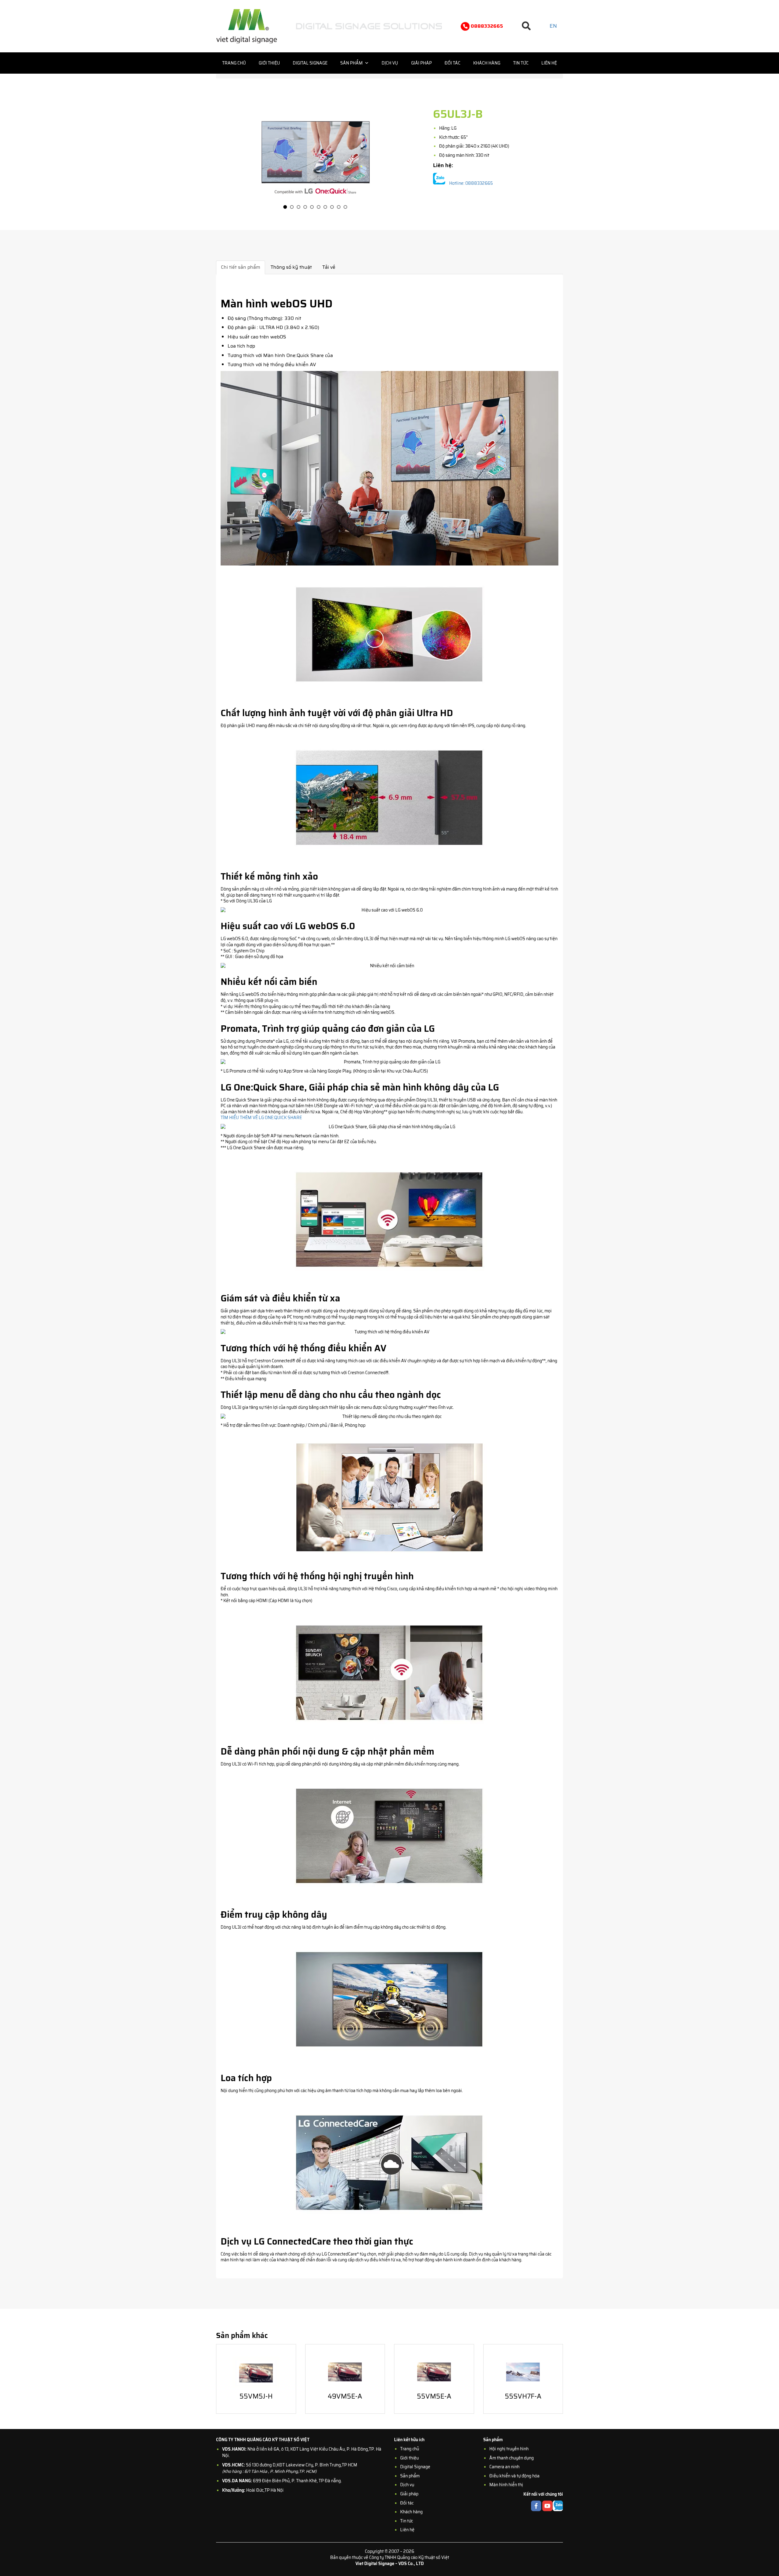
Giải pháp (421, 63)
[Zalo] (439, 180)
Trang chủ (234, 63)
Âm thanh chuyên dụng (512, 2458)
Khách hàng (487, 63)
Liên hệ (549, 63)
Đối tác (452, 63)
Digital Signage (310, 63)
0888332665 (486, 26)
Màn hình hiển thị (506, 2485)
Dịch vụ (390, 63)
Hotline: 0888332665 (471, 184)
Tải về (329, 267)
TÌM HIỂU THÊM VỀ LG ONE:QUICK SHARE (261, 1118)
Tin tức (521, 63)
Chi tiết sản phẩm (241, 267)
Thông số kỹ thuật (291, 267)
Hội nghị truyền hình (509, 2449)
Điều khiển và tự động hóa (514, 2476)
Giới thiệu (269, 63)
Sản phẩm (351, 63)
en (553, 26)
